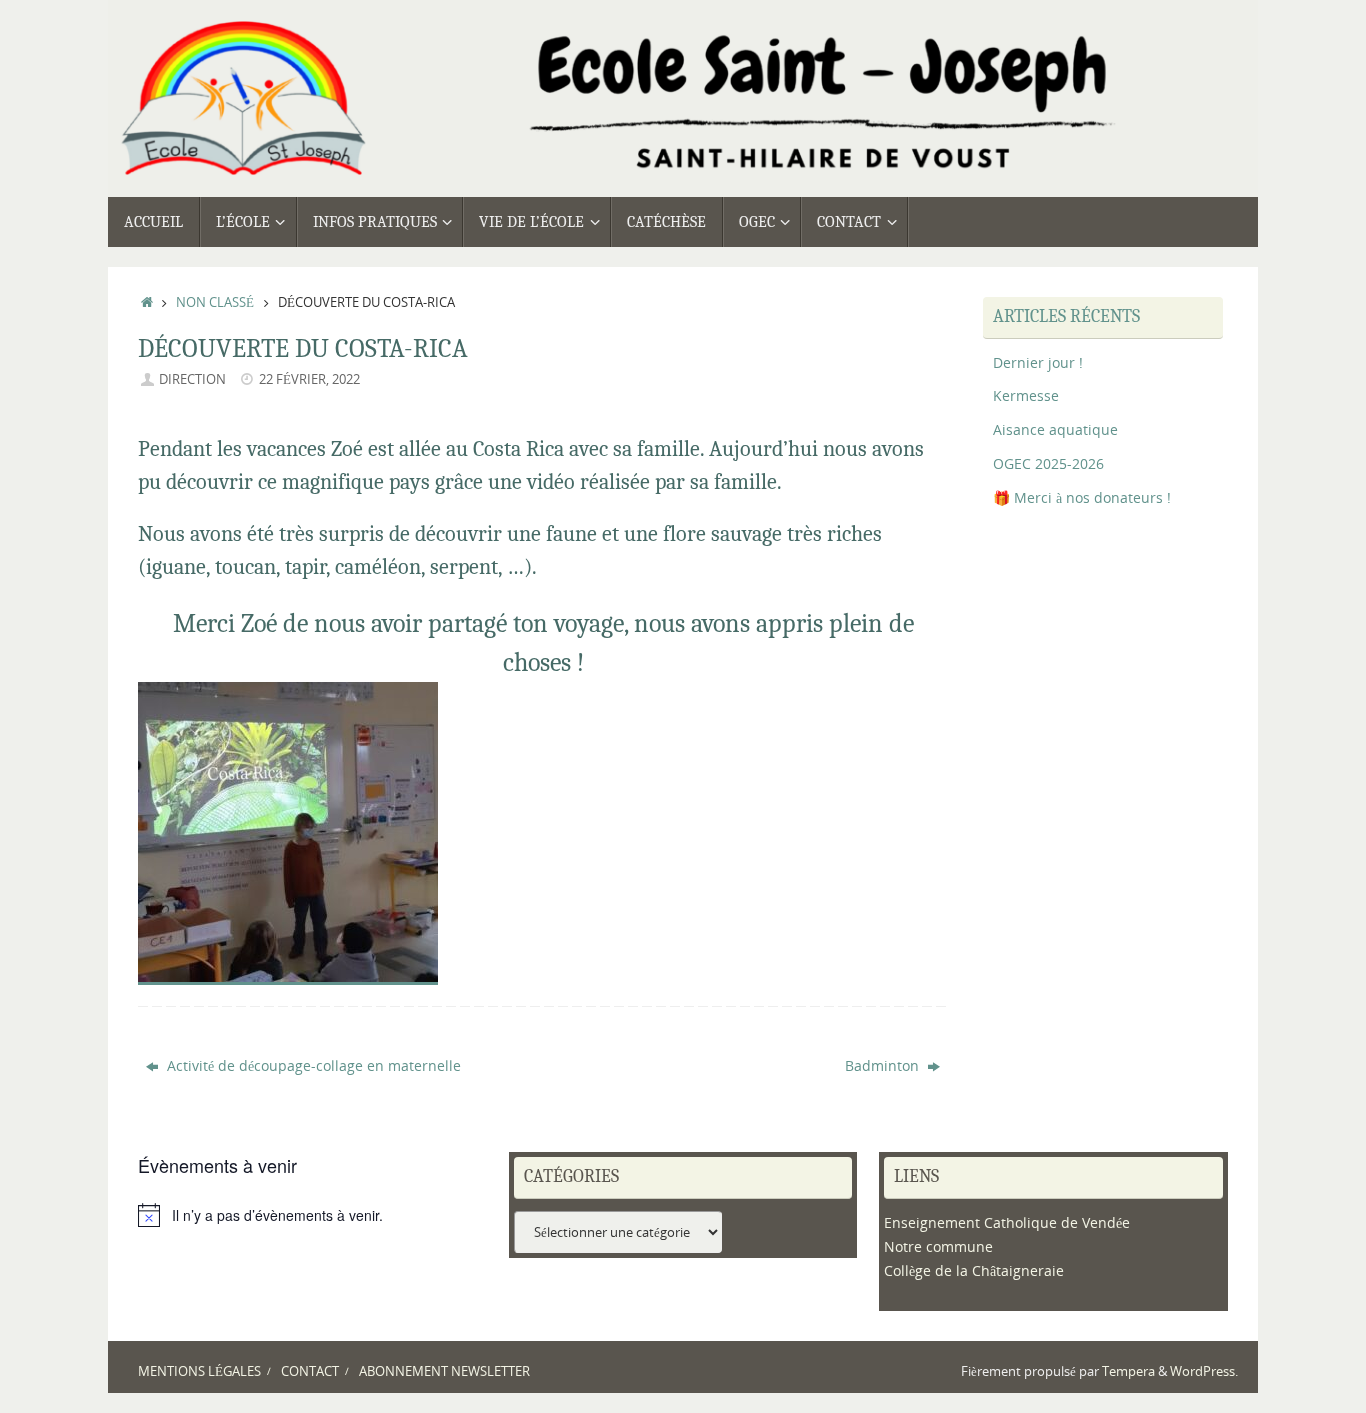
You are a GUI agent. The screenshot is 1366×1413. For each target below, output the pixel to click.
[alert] (312, 1215)
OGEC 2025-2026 (1048, 463)
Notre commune (938, 1246)
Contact (310, 1371)
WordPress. (1204, 1371)
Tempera (1128, 1371)
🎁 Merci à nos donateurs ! (1082, 497)
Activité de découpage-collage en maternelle (312, 1065)
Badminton (884, 1065)
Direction (192, 379)
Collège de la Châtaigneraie (974, 1270)
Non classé (215, 302)
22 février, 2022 (309, 379)
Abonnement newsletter (444, 1371)
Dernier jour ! (1038, 362)
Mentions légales (199, 1371)
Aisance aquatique (1055, 429)
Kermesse (1026, 395)
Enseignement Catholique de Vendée (1007, 1222)
